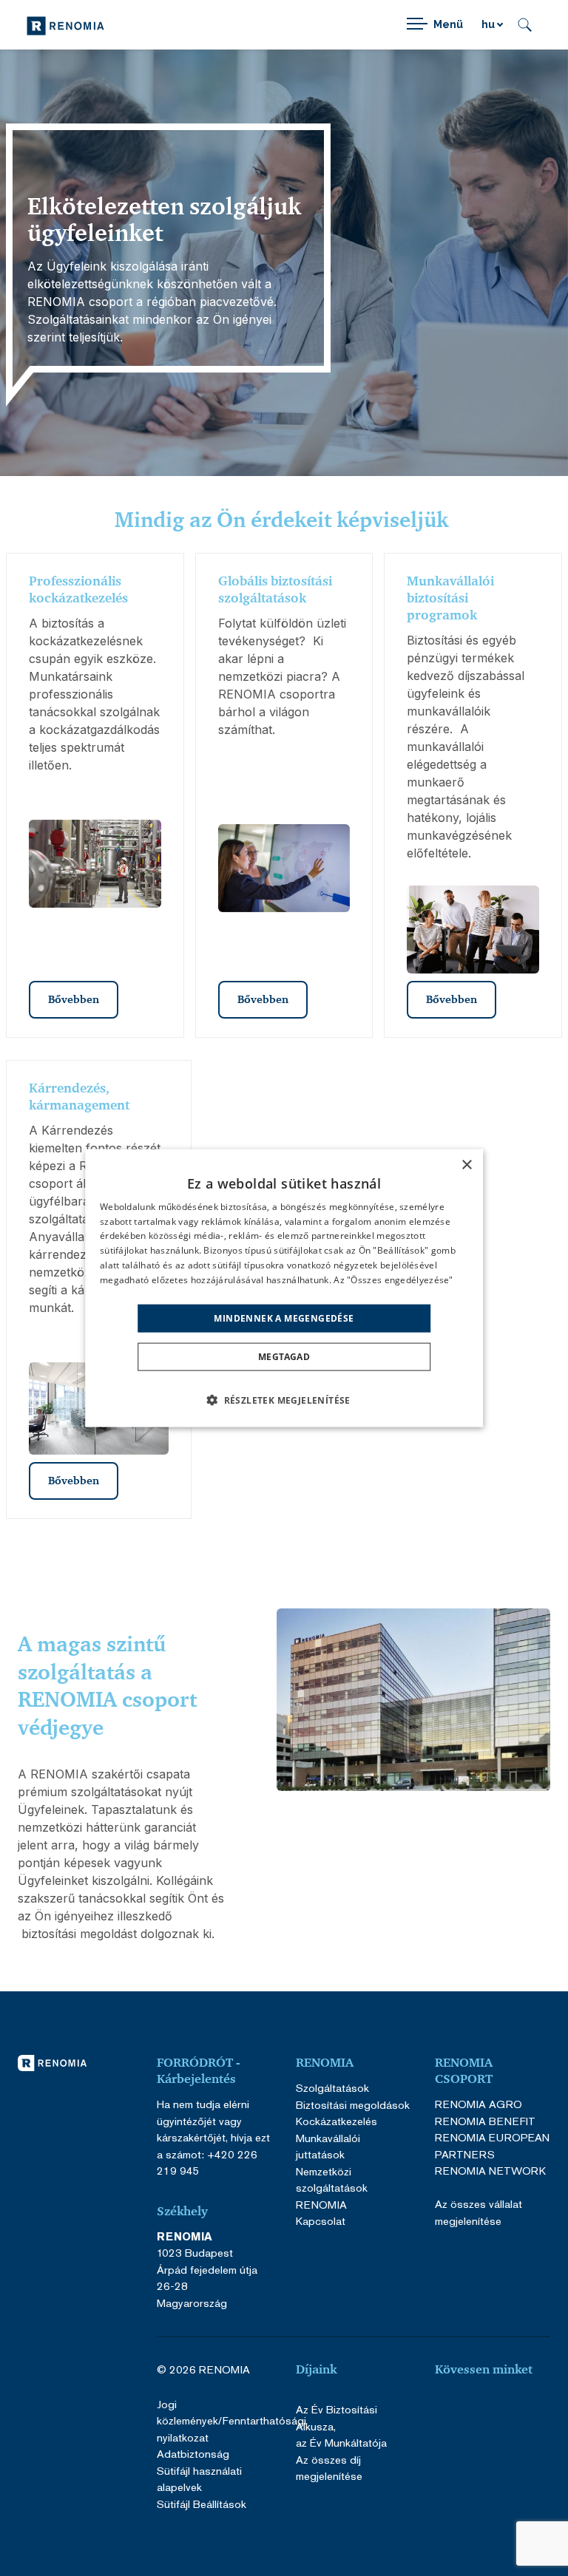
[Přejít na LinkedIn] (493, 2438)
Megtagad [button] (284, 1357)
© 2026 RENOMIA (203, 2369)
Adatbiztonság (193, 2454)
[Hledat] (525, 25)
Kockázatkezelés (337, 2121)
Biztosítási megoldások (353, 2105)
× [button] (466, 1165)
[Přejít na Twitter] (529, 2410)
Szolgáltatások (332, 2088)
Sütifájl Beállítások (202, 2504)
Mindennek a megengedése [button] (284, 1318)
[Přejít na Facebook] (457, 2410)
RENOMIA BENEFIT (485, 2121)
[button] (284, 1400)
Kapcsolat (321, 2221)
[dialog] (284, 1288)
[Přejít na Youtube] (493, 2410)
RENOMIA (321, 2205)
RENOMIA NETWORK (490, 2171)
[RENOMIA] (65, 25)
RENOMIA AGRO (479, 2104)
